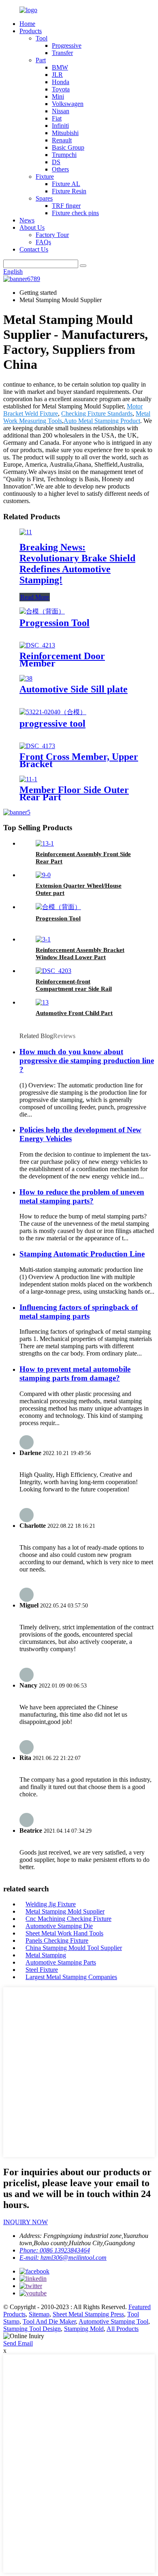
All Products (123, 2329)
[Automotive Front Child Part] (42, 1002)
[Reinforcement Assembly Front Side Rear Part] (45, 843)
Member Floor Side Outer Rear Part (74, 793)
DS (56, 162)
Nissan (61, 111)
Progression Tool (54, 623)
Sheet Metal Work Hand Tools (64, 1933)
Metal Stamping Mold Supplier (65, 1911)
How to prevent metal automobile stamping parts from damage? (75, 1374)
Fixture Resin (69, 191)
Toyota (61, 89)
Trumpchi (64, 155)
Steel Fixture (42, 1970)
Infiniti (60, 126)
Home (27, 24)
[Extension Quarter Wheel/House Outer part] (43, 875)
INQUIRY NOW (26, 2222)
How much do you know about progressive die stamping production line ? (87, 1061)
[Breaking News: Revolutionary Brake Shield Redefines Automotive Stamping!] (26, 532)
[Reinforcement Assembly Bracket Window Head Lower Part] (43, 939)
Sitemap (39, 2314)
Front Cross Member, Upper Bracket (79, 760)
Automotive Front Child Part (74, 1013)
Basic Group (68, 147)
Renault (62, 140)
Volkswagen (68, 104)
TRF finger (66, 206)
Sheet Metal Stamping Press (88, 2314)
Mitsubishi (65, 133)
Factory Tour (52, 235)
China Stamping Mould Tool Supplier (74, 1948)
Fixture (45, 177)
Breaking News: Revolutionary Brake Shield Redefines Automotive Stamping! (77, 564)
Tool (42, 38)
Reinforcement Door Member (62, 660)
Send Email (18, 2343)
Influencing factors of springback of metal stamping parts (79, 1312)
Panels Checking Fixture (57, 1940)
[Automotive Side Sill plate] (26, 678)
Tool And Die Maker (49, 2321)
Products (31, 31)
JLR (57, 75)
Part (41, 60)
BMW (60, 67)
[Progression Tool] (42, 611)
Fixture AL (66, 184)
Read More (35, 597)
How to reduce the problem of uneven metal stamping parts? (82, 1196)
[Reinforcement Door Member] (37, 645)
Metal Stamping (46, 1955)
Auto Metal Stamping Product (102, 421)
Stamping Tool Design (32, 2329)
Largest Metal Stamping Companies (71, 1977)
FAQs (43, 242)
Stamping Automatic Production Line (82, 1254)
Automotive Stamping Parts (61, 1962)
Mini (58, 96)
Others (60, 169)
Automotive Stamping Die (59, 1926)
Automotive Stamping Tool (113, 2321)
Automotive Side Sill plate (74, 689)
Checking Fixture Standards (97, 413)
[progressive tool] (53, 712)
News (27, 220)
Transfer (62, 53)
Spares (44, 198)
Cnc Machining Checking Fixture (68, 1919)
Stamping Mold (84, 2329)
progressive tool (52, 723)
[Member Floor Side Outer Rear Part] (28, 779)
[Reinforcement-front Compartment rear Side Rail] (53, 971)
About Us (32, 227)
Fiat (57, 118)
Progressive (67, 45)
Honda (61, 82)
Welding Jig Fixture (51, 1904)
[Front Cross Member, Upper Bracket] (37, 746)
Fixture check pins (75, 213)
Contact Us (34, 249)
